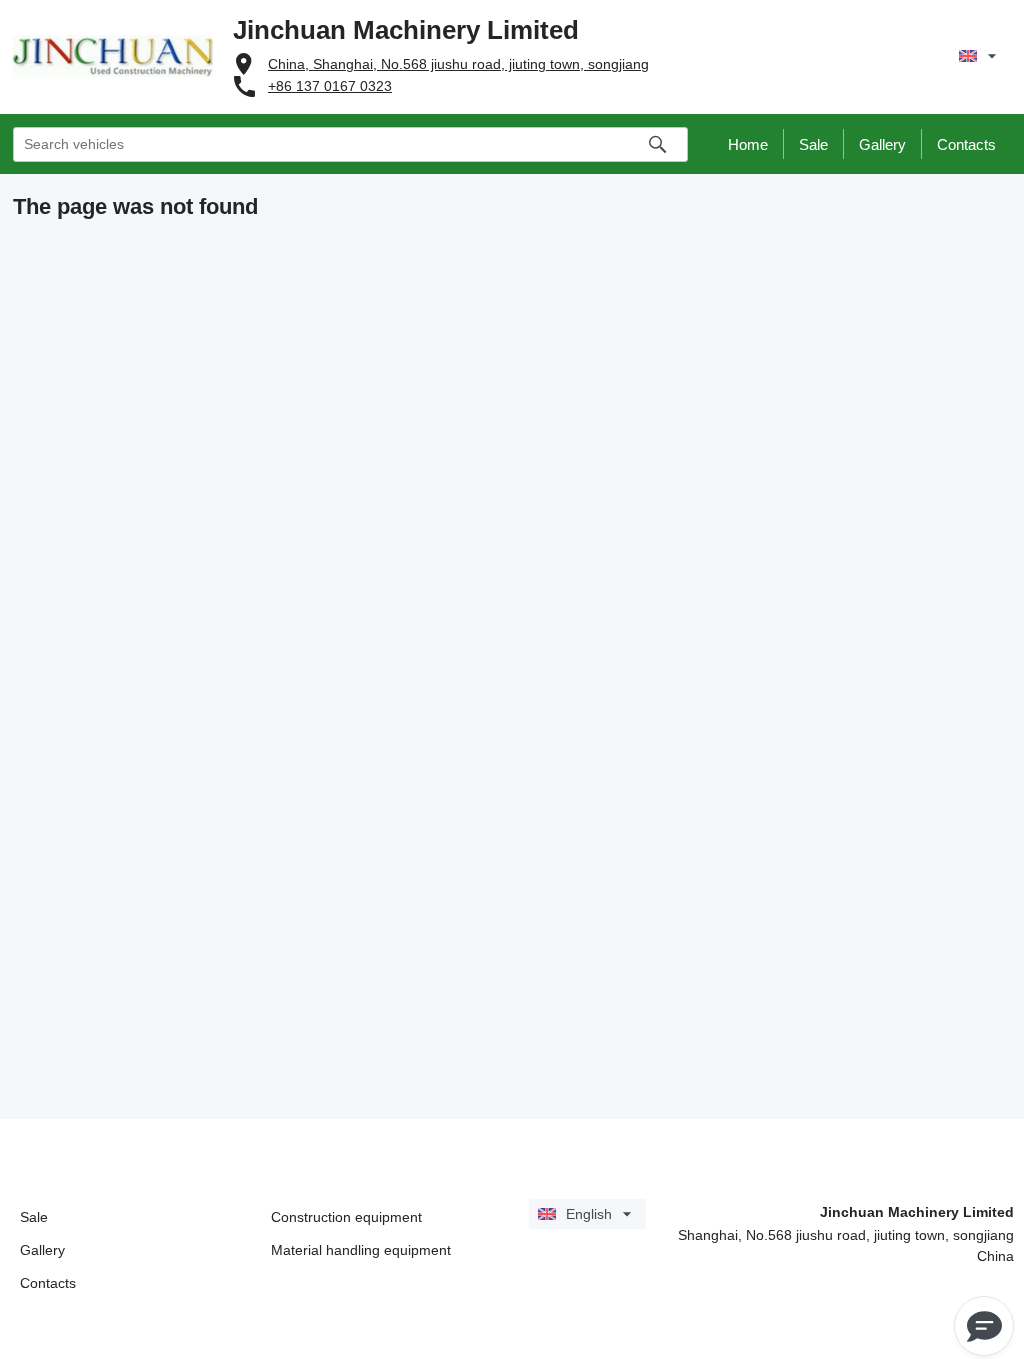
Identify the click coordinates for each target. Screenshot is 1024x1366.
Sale (34, 1217)
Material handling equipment (361, 1250)
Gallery (42, 1250)
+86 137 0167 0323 (330, 86)
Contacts (48, 1283)
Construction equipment (346, 1217)
